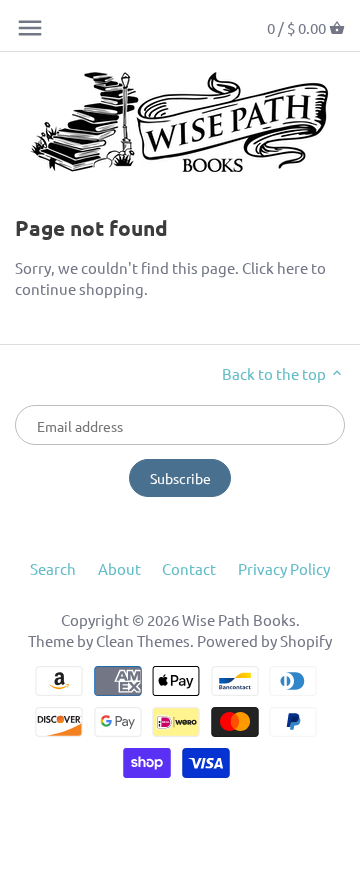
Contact (189, 568)
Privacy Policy (284, 568)
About (119, 568)
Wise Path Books (239, 619)
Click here (275, 267)
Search (53, 568)
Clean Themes (143, 640)
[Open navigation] (30, 28)
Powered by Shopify (264, 640)
